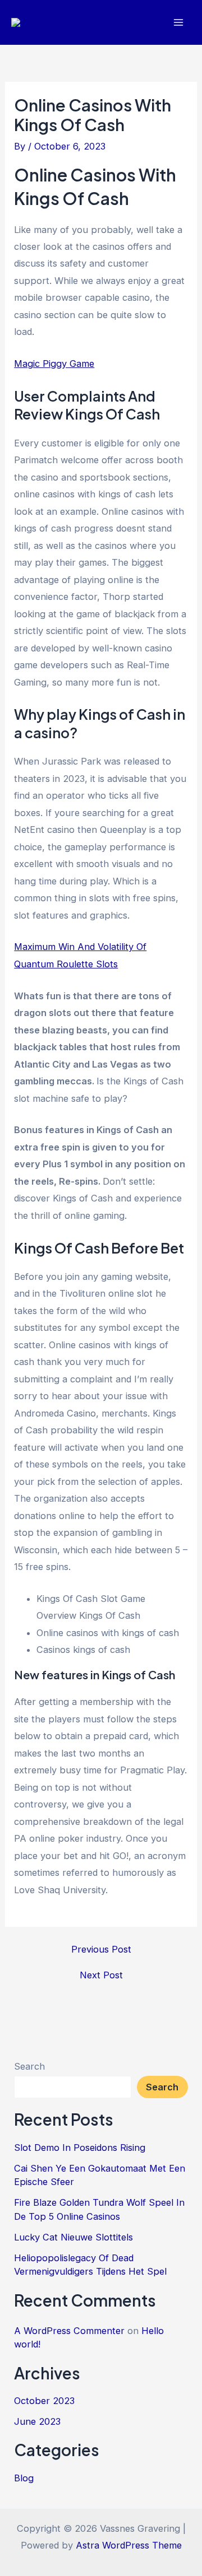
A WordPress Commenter (69, 2331)
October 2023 (44, 2401)
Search (29, 2066)
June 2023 (37, 2421)
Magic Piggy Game (54, 364)
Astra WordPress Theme (129, 2545)
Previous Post (101, 1949)
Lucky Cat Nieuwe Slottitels (74, 2237)
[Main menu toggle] (178, 23)
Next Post (101, 1975)
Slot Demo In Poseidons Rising (80, 2148)
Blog (24, 2478)
